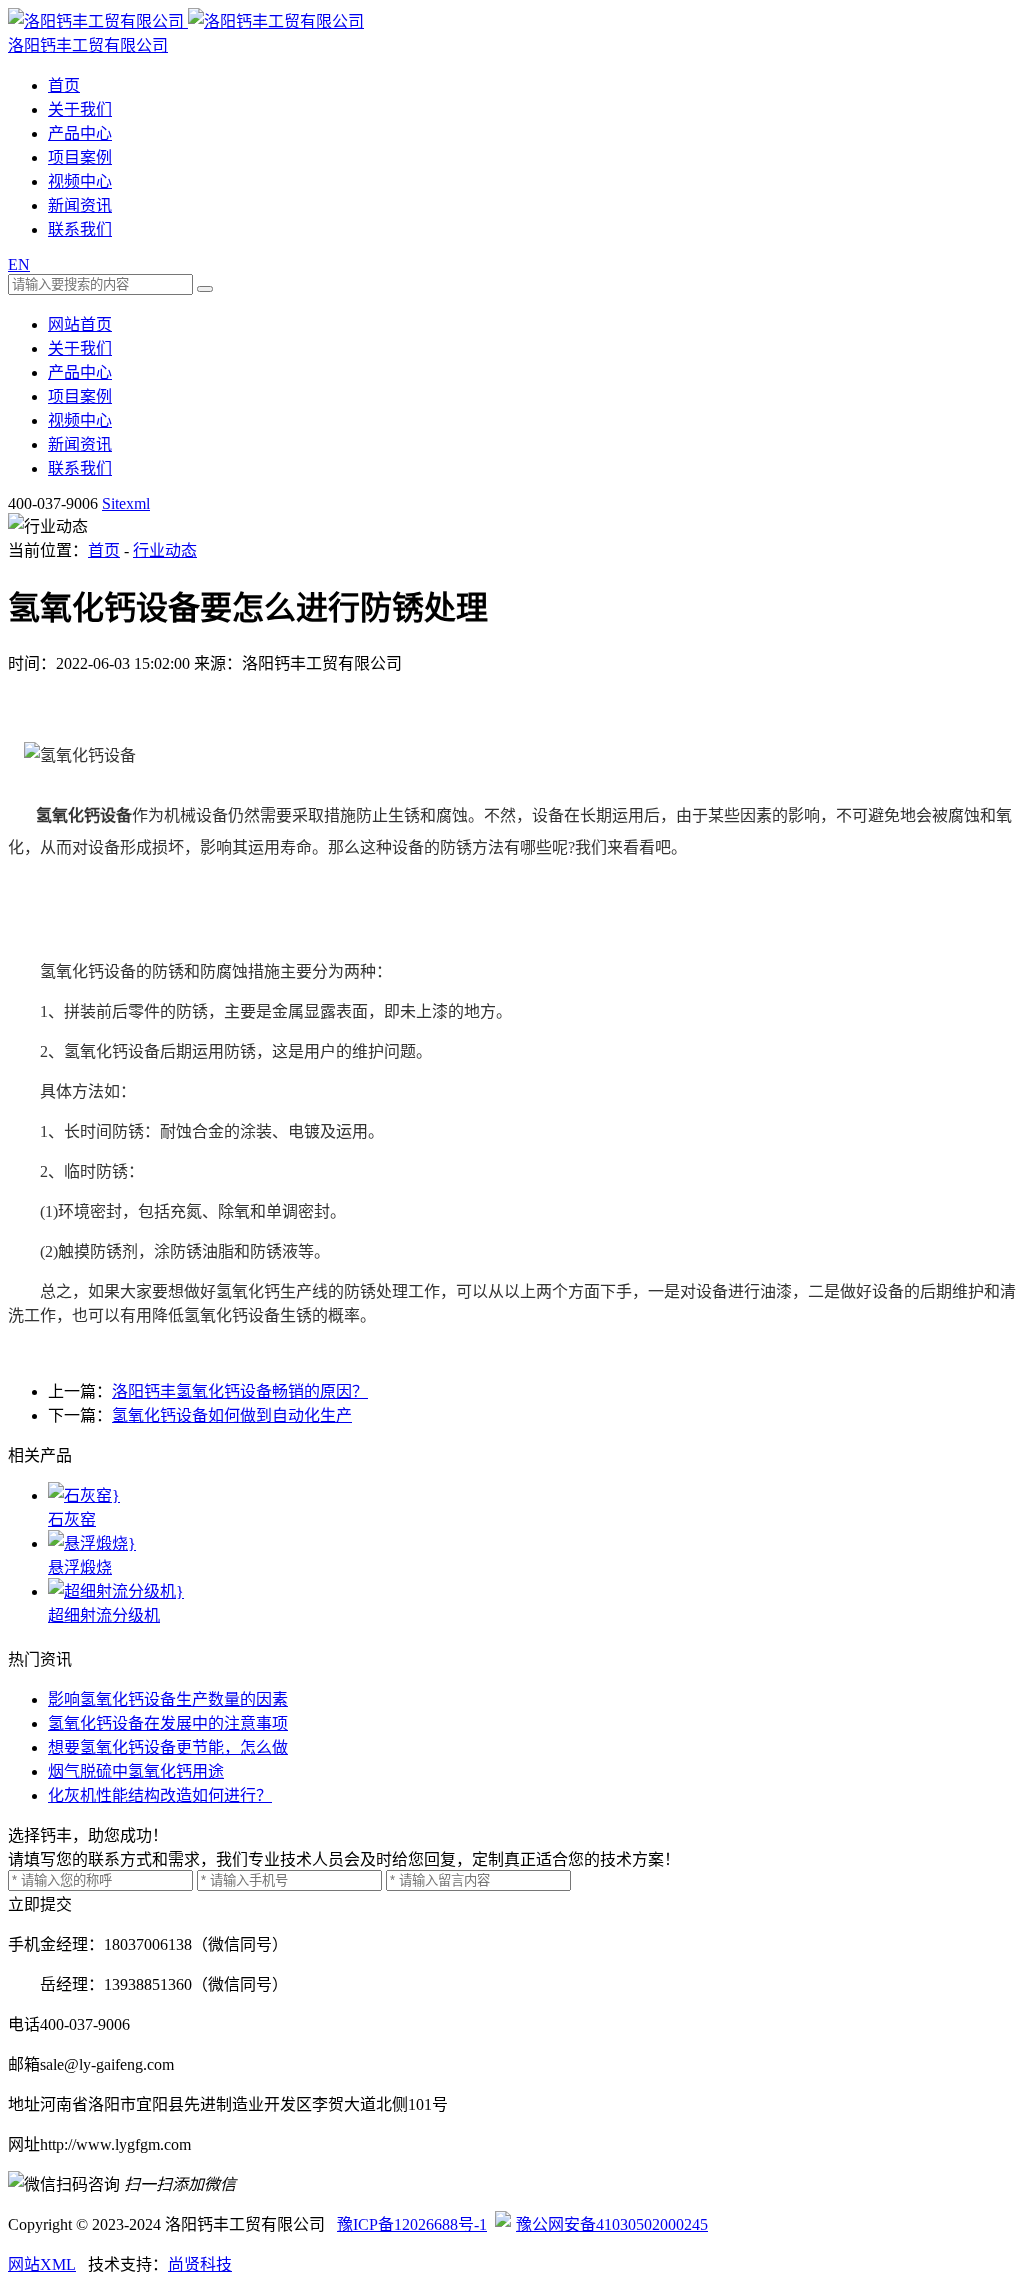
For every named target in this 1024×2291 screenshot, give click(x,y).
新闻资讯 (80, 205)
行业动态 (165, 550)
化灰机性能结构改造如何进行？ (160, 1795)
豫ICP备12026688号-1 (412, 2224)
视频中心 (80, 181)
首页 (64, 85)
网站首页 (80, 324)
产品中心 (80, 133)
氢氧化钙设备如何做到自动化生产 (232, 1415)
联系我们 (80, 229)
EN (19, 264)
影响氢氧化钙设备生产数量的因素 (168, 1699)
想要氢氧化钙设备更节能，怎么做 (168, 1747)
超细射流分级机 (104, 1615)
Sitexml (126, 503)
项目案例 (80, 157)
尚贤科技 (200, 2264)
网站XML (42, 2264)
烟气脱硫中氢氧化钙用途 (136, 1771)
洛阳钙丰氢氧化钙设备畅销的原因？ (240, 1391)
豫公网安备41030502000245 (612, 2224)
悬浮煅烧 (80, 1567)
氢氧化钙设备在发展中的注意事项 (168, 1723)
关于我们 (80, 109)
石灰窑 (72, 1519)
